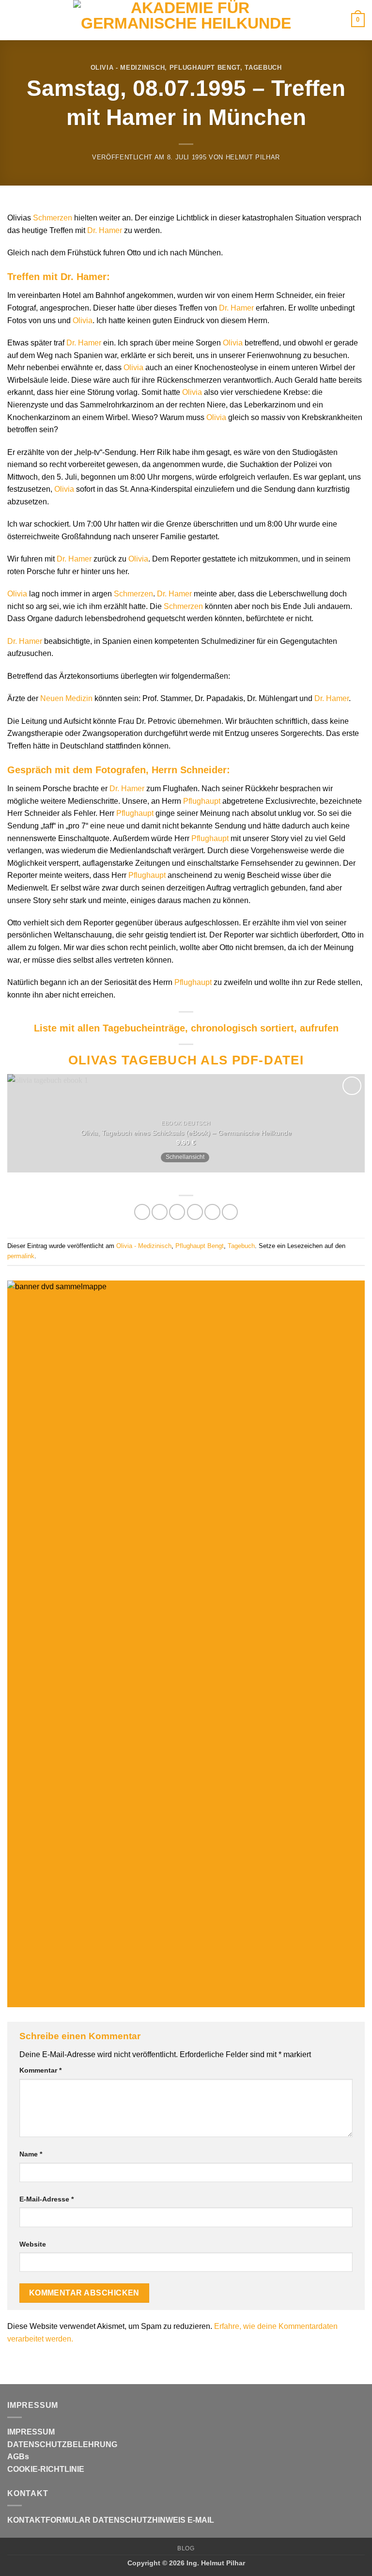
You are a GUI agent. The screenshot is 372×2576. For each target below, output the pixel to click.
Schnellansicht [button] (185, 1157)
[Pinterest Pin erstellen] (212, 1212)
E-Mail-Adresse (46, 2199)
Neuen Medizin (66, 698)
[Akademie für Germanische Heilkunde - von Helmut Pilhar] (186, 20)
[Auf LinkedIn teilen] (230, 1212)
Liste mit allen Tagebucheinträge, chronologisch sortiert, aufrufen (186, 1028)
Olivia (83, 320)
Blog (186, 2548)
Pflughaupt (202, 801)
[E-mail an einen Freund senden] (195, 1212)
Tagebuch (263, 68)
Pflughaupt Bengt (205, 68)
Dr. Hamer (105, 230)
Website (33, 2244)
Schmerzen (53, 218)
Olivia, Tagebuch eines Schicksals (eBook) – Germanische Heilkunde (186, 1133)
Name (31, 2154)
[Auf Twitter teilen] (177, 1212)
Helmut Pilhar (253, 157)
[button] (13, 20)
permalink (21, 1256)
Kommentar (40, 2070)
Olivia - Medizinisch (128, 68)
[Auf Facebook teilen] (160, 1212)
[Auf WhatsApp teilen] (142, 1212)
